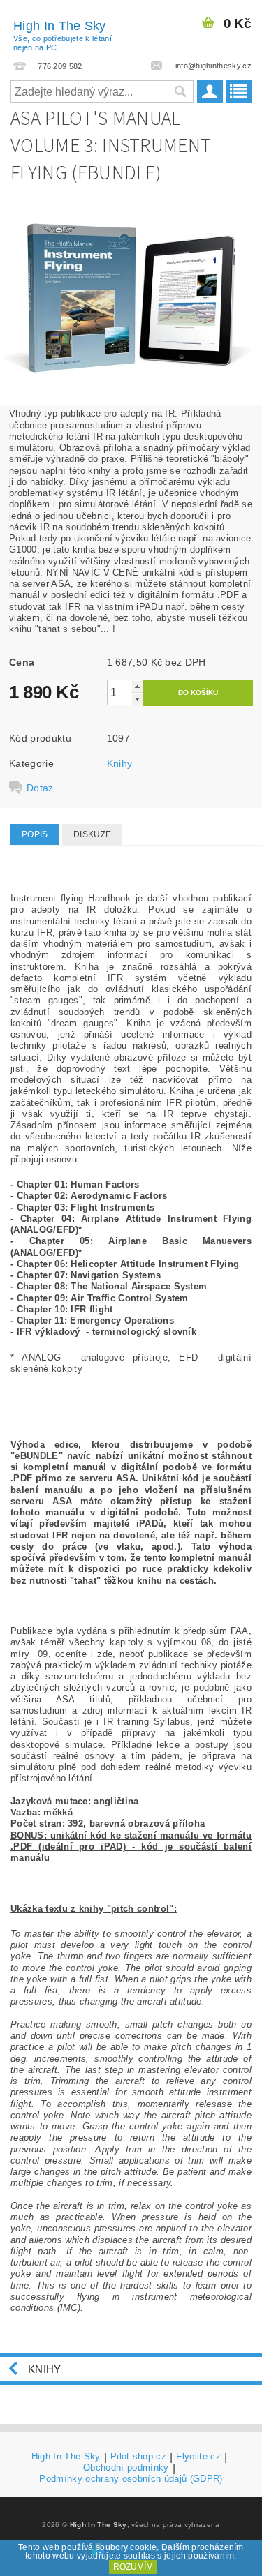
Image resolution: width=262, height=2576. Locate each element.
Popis (35, 834)
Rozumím (133, 2567)
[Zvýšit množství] (137, 686)
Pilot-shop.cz (138, 2457)
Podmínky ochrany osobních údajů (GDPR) (131, 2479)
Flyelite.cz (198, 2457)
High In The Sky (63, 35)
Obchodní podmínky (126, 2468)
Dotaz (40, 788)
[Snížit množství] (137, 699)
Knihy (120, 763)
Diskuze (92, 834)
